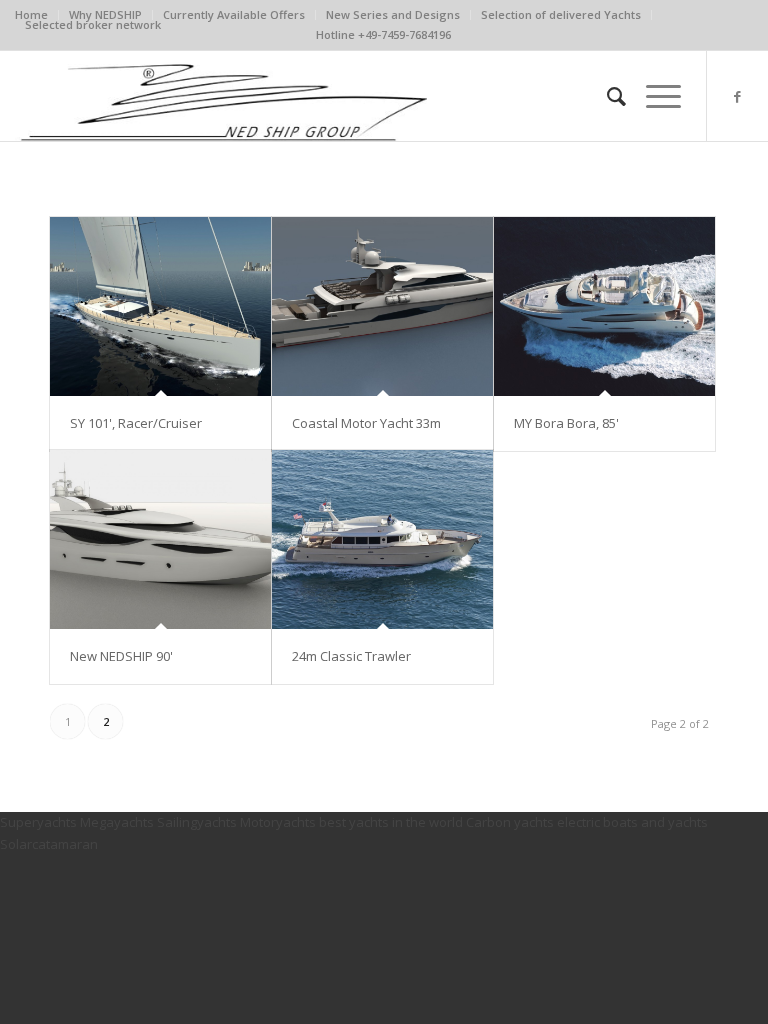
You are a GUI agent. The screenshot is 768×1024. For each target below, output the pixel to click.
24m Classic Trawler (351, 656)
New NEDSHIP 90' (121, 656)
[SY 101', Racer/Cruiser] (160, 306)
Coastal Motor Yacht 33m (366, 423)
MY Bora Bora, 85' (566, 423)
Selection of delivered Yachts (561, 14)
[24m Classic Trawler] (382, 539)
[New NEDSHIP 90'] (160, 539)
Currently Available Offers (234, 14)
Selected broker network (93, 24)
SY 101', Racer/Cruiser (136, 423)
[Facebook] (738, 96)
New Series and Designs (393, 14)
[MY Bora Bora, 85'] (604, 306)
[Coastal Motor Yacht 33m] (382, 306)
